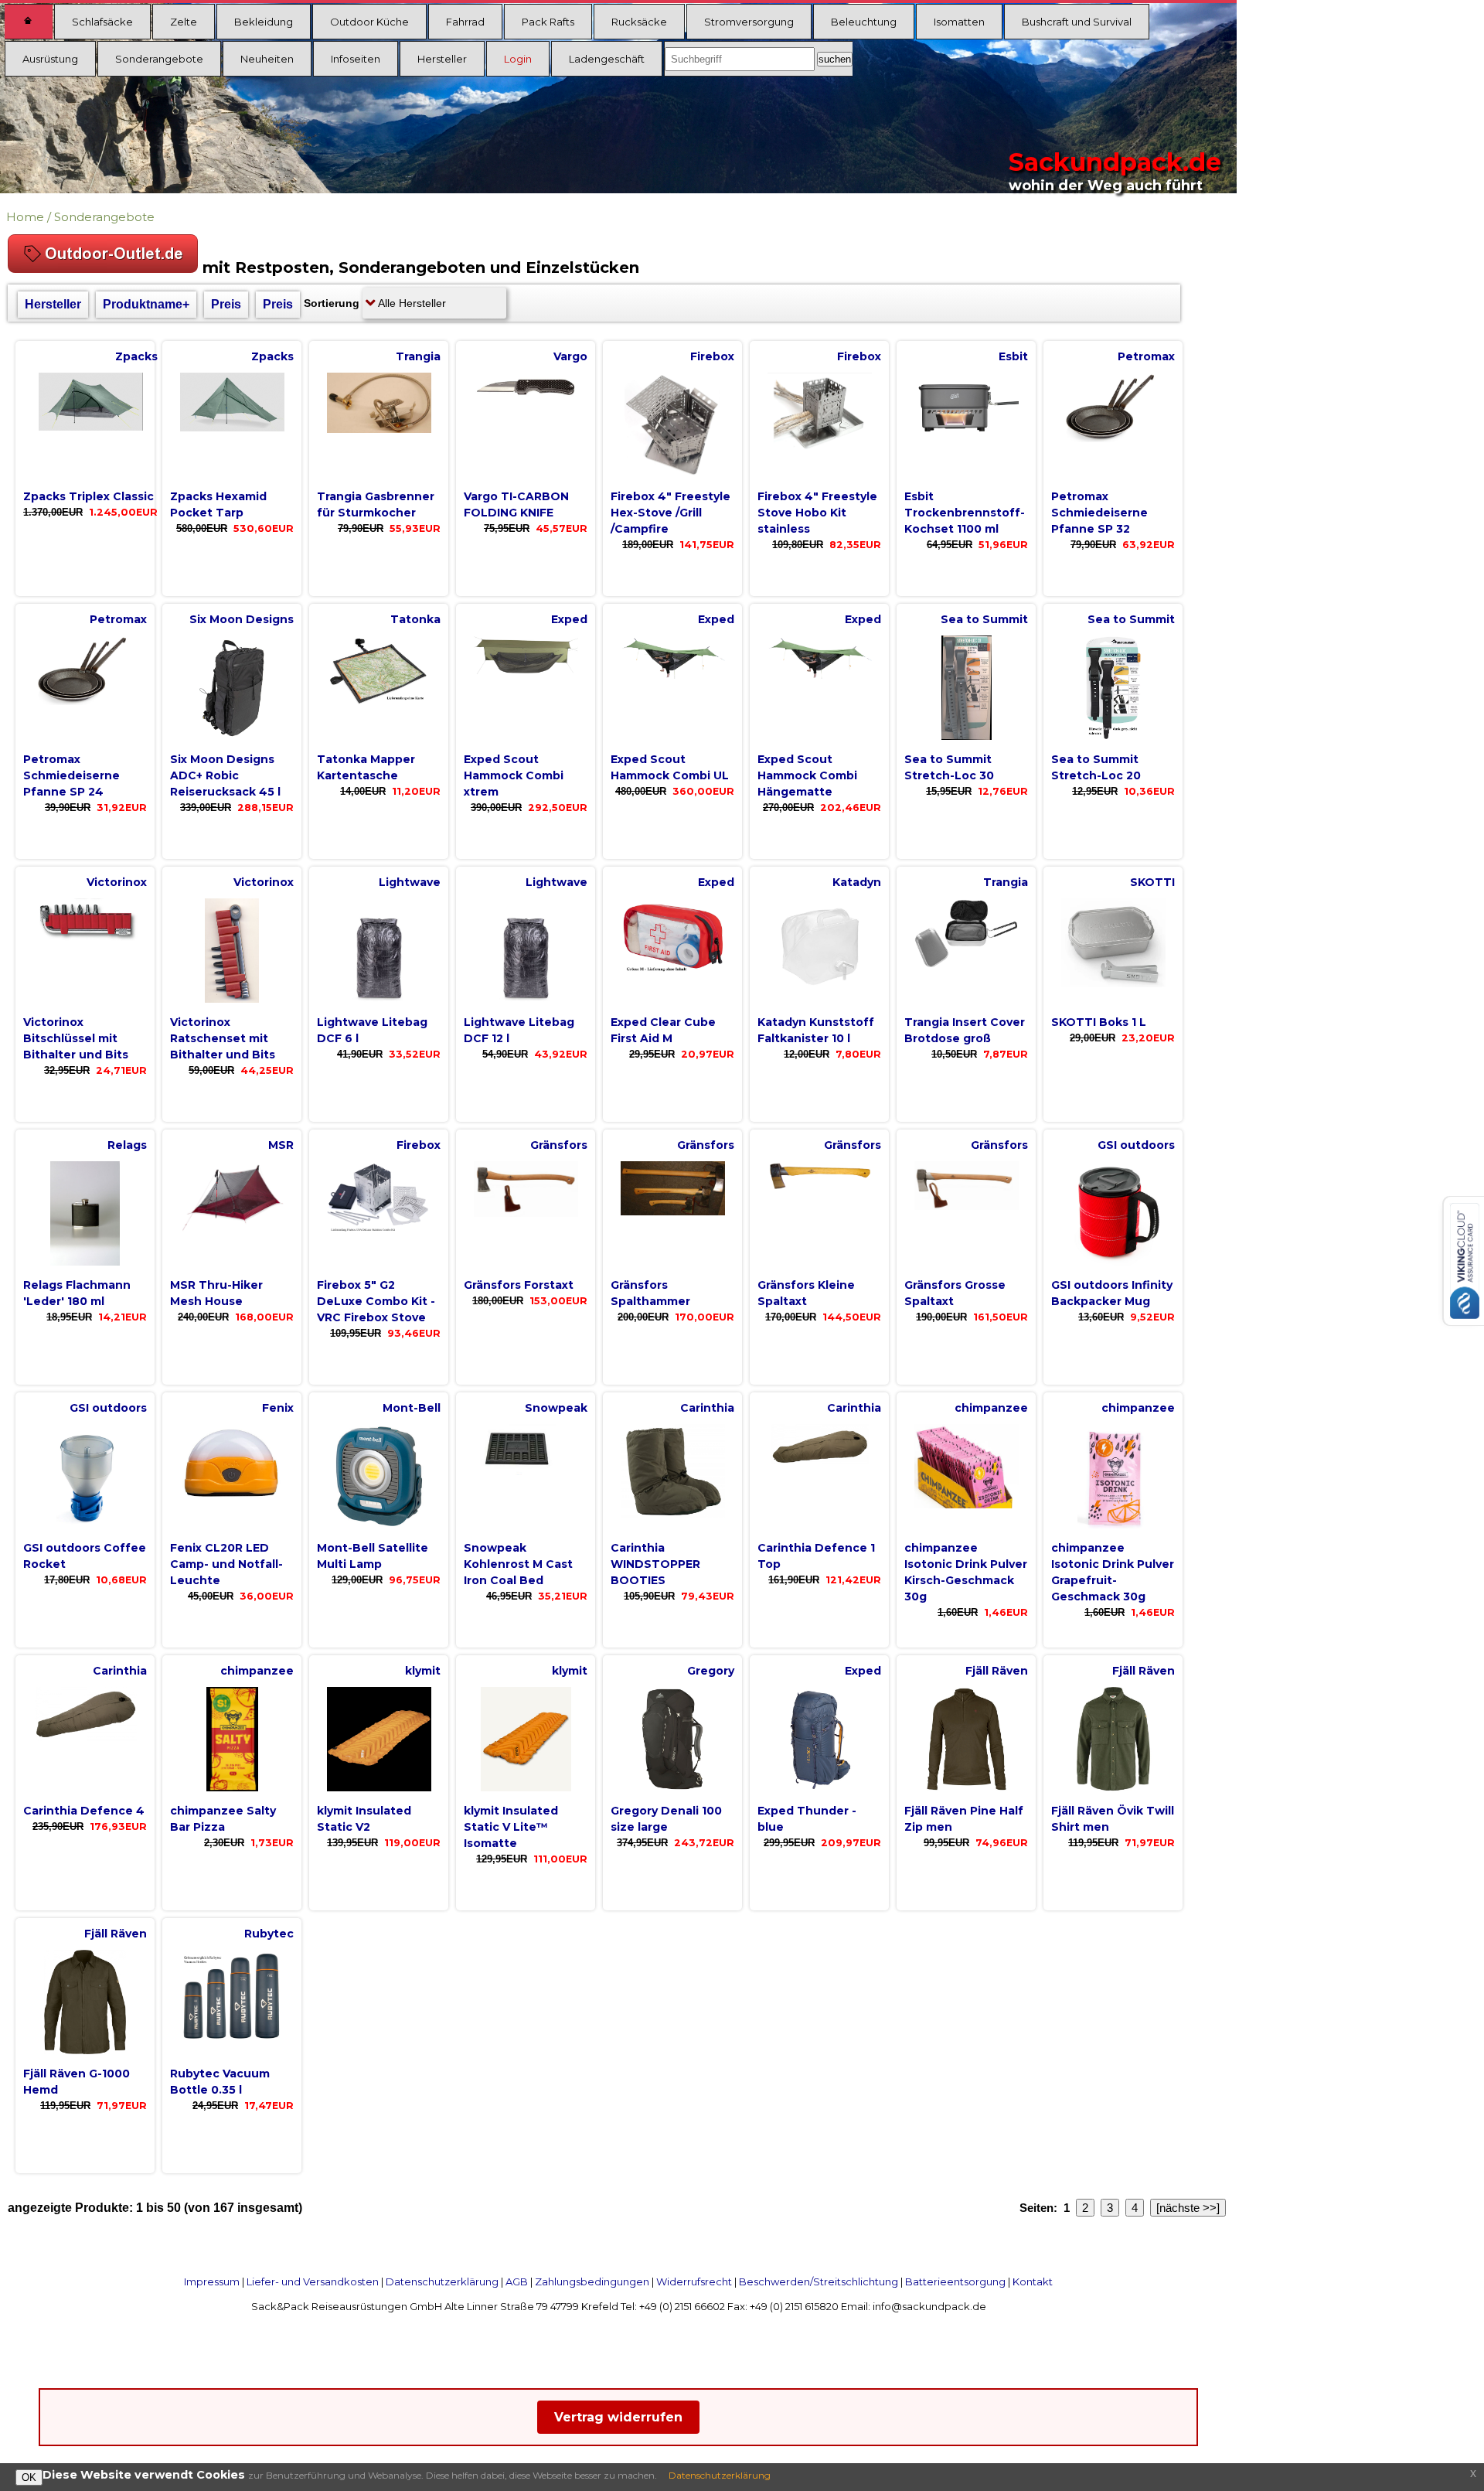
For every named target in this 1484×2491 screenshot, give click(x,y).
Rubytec (269, 1934)
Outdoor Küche (369, 22)
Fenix (278, 1408)
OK (29, 2477)
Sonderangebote (159, 59)
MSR (281, 1145)
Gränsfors (559, 1145)
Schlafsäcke (102, 22)
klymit (423, 1671)
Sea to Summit (984, 619)
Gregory (711, 1671)
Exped (569, 619)
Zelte (184, 22)
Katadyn (857, 882)
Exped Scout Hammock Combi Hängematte (807, 775)
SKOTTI (1152, 882)
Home (25, 217)
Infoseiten (356, 59)
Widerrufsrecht (694, 2281)
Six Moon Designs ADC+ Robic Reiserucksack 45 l (225, 775)
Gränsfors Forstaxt (519, 1285)
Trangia (418, 356)
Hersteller (442, 59)
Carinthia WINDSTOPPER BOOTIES (655, 1564)
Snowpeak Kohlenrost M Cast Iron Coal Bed (518, 1564)
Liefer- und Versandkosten (313, 2281)
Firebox (712, 356)
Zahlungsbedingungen (592, 2281)
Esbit (1013, 356)
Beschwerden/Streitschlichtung (819, 2281)
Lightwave (410, 882)
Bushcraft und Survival (1077, 22)
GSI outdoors (1136, 1145)
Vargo (570, 356)
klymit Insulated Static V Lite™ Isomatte (511, 1827)
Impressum (212, 2281)
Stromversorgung (749, 22)
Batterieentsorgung (955, 2281)
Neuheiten (267, 59)
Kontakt (1033, 2281)
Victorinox (117, 882)
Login (518, 59)
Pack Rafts (548, 22)
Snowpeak (556, 1408)
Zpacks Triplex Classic (88, 496)
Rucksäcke (639, 22)
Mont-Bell (412, 1408)
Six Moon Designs (242, 619)
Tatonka (415, 619)
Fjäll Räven (997, 1671)
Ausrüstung (50, 59)
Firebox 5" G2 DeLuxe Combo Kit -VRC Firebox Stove (376, 1301)
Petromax (1146, 356)
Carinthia (707, 1408)
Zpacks (136, 356)
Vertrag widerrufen (618, 2417)
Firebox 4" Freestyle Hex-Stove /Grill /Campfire (671, 513)
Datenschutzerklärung (442, 2281)
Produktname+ (146, 304)
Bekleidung (264, 22)
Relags (127, 1145)
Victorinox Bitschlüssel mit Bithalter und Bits (76, 1038)
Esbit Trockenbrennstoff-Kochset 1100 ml (965, 513)
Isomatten (959, 22)
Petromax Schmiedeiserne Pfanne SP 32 (1099, 513)
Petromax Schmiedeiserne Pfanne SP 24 (71, 775)
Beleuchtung (864, 22)
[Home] (29, 22)
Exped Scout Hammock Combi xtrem (514, 775)
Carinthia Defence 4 (84, 1811)
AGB (517, 2281)
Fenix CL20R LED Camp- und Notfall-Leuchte (226, 1564)
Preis (226, 304)
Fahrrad (465, 22)
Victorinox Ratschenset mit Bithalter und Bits (223, 1038)
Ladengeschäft (607, 59)
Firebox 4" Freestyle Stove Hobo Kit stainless (817, 513)
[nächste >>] (1188, 2208)
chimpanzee (991, 1408)
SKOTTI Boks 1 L (1099, 1022)
